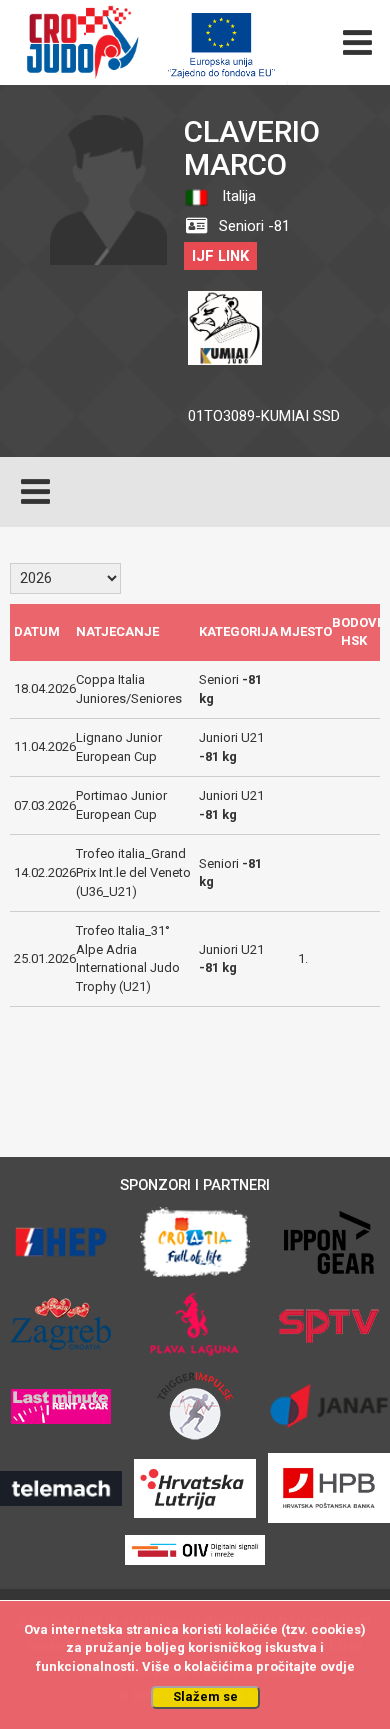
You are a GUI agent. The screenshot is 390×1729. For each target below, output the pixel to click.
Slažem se (205, 1696)
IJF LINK (220, 256)
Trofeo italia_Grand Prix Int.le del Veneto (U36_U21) (133, 872)
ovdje (337, 1666)
